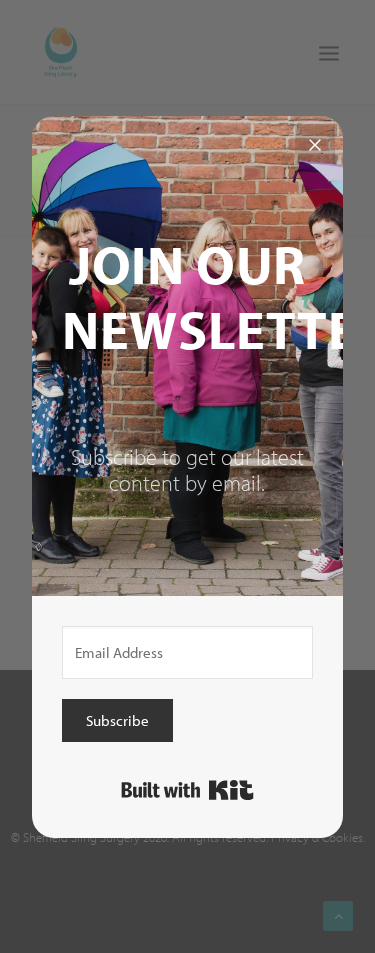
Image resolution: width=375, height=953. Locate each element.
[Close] (315, 144)
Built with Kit (187, 790)
